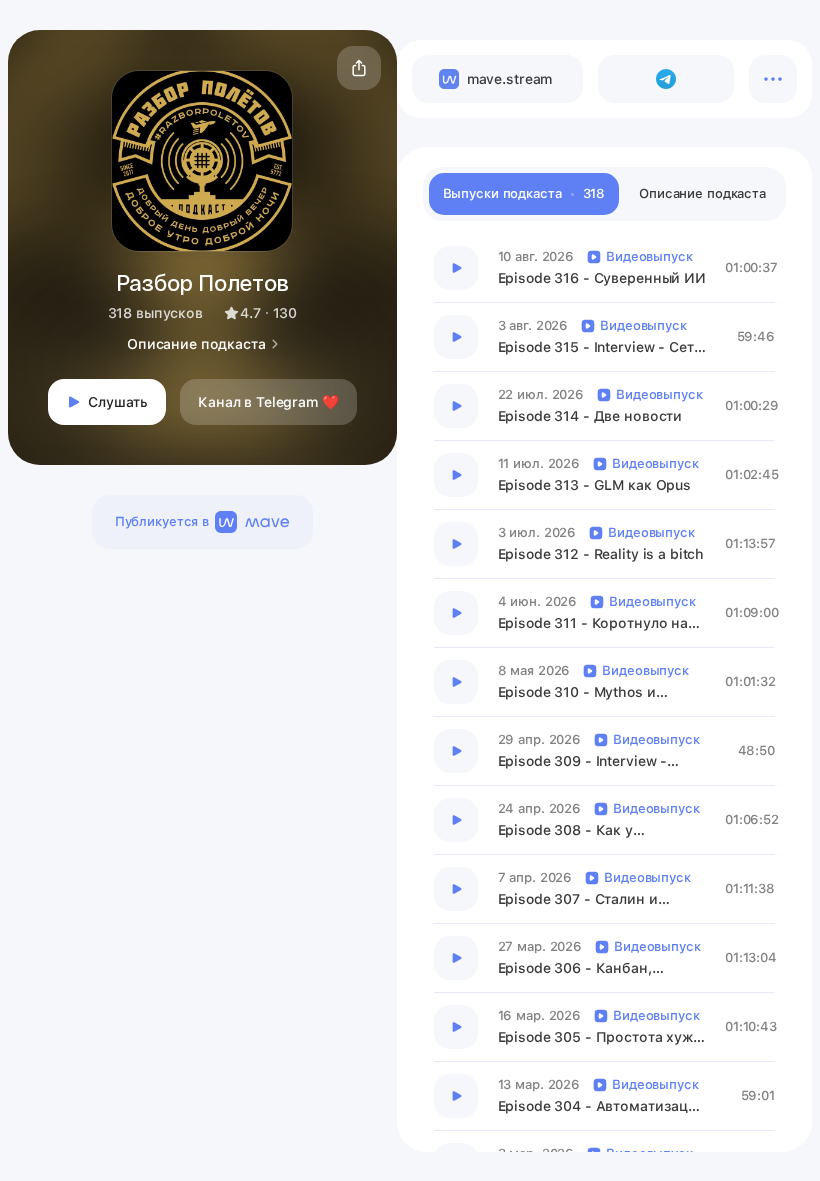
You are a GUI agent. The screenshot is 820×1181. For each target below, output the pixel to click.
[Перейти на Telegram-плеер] (666, 79)
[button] (359, 68)
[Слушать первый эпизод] (456, 268)
